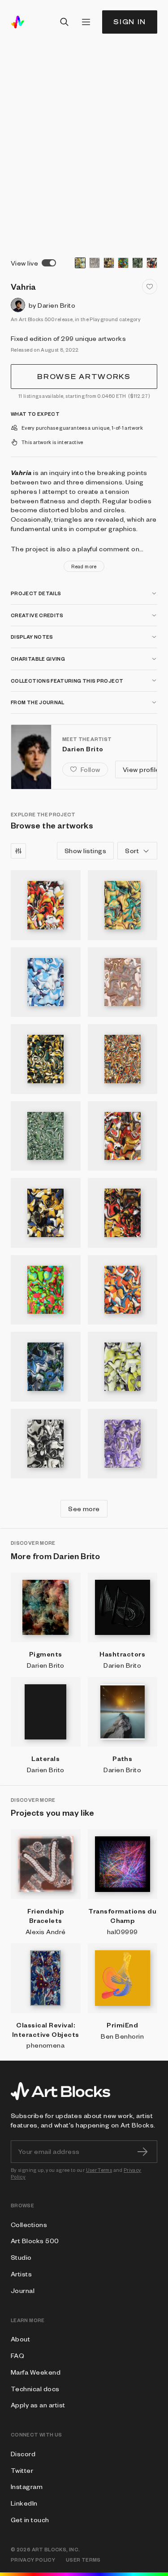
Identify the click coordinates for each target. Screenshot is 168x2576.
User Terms (99, 2170)
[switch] (49, 263)
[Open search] (65, 22)
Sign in (130, 22)
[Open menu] (86, 22)
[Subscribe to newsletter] (142, 2152)
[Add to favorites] (150, 287)
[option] (80, 263)
